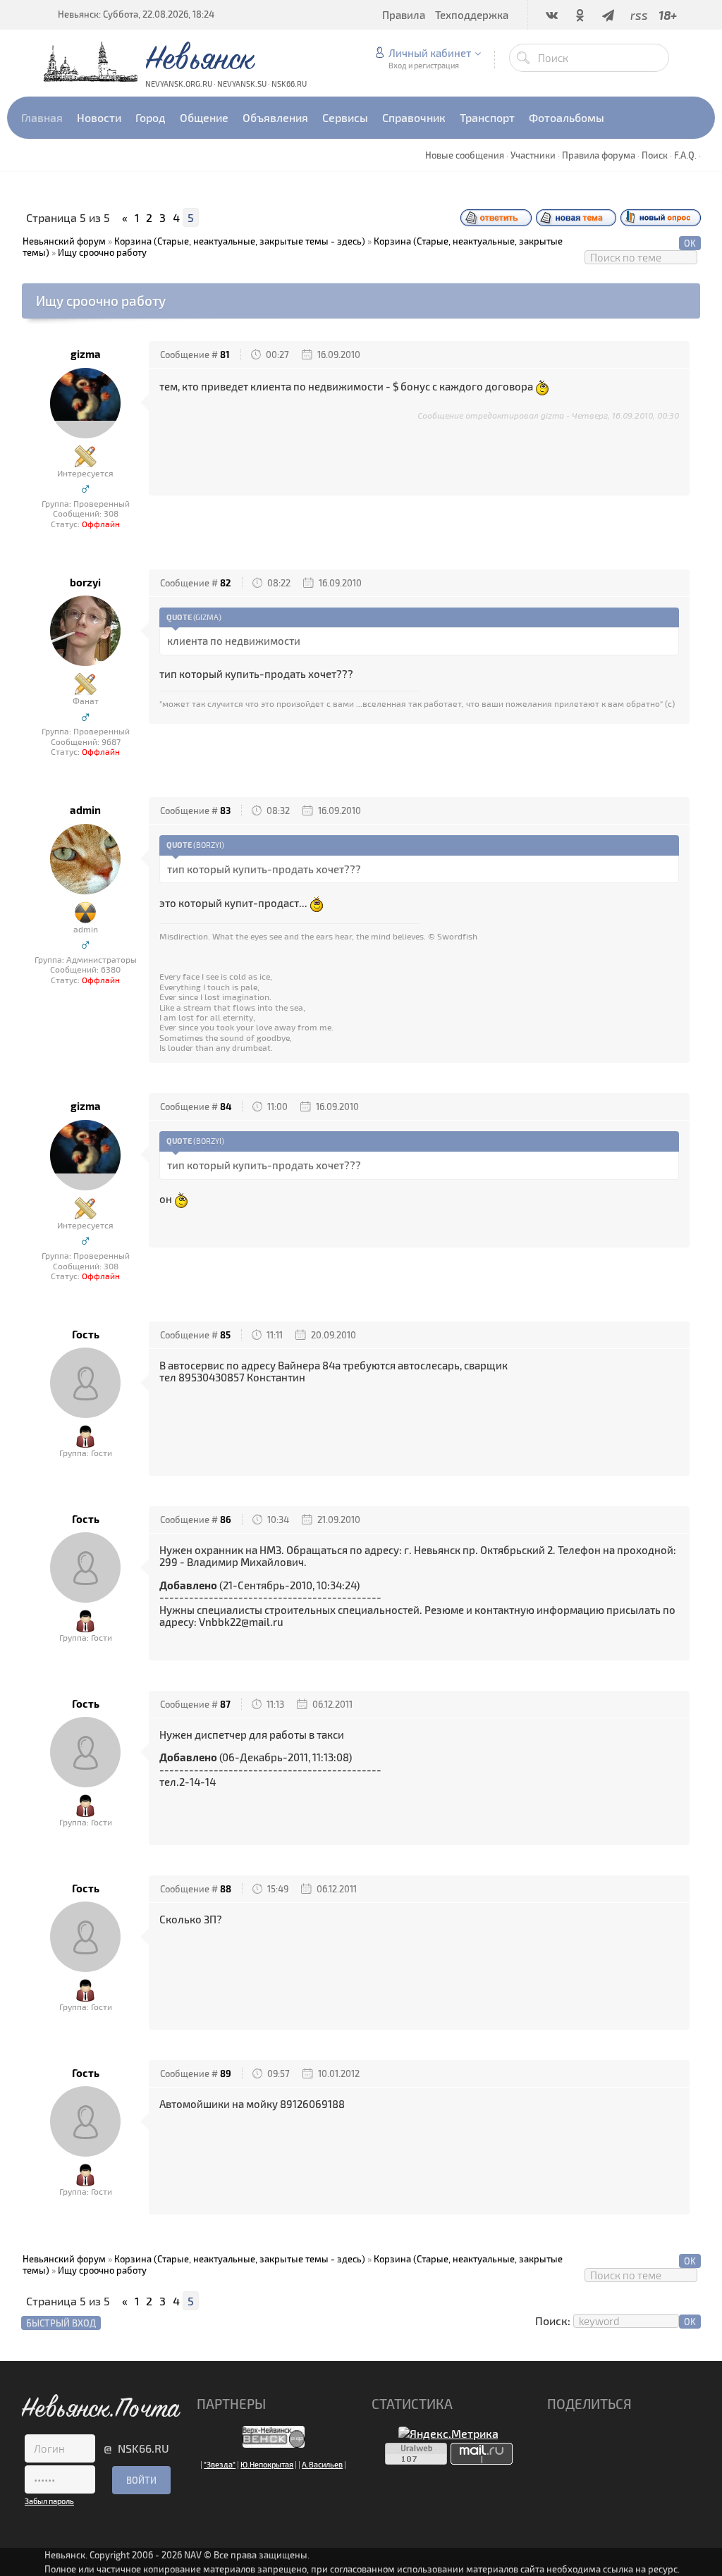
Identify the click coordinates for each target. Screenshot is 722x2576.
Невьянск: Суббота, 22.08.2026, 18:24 (136, 14)
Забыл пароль (49, 2501)
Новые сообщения (465, 155)
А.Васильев (322, 2464)
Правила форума (599, 155)
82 (226, 583)
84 (226, 1107)
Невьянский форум (64, 241)
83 (225, 811)
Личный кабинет (430, 53)
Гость (86, 1335)
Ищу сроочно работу (102, 252)
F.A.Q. (685, 155)
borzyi (85, 583)
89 (226, 2073)
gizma (86, 354)
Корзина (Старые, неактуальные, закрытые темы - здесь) (240, 241)
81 (225, 355)
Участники (533, 155)
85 (225, 1335)
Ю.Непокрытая (267, 2464)
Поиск (655, 155)
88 (226, 1889)
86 (226, 1520)
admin (85, 810)
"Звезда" (220, 2464)
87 (225, 1704)
